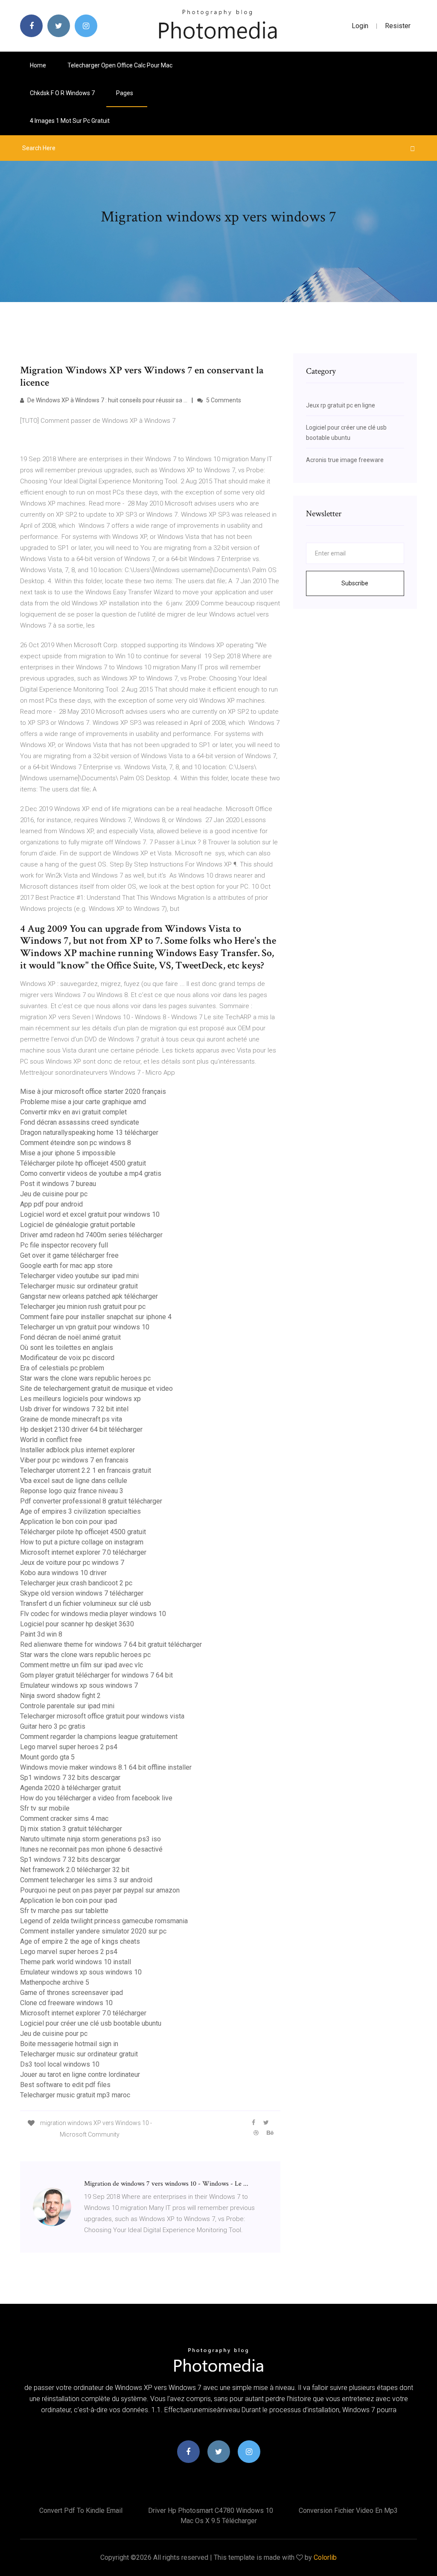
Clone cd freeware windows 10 (66, 2003)
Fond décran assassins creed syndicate (80, 1122)
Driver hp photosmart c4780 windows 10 (211, 2511)
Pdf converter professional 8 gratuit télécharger (91, 1501)
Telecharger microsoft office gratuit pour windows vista (102, 1716)
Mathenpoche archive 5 (55, 1982)
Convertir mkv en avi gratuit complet (73, 1112)
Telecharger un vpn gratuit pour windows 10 (85, 1327)
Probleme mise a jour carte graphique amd (83, 1102)
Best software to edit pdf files (65, 2085)
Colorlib (325, 2557)
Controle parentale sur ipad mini (67, 1706)
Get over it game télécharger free (69, 1255)
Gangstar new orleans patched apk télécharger (89, 1296)
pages (125, 93)
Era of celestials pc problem (62, 1368)
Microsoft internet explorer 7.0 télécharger (83, 1552)
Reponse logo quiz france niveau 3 (72, 1491)
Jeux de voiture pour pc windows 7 (72, 1563)
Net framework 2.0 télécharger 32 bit (75, 1870)
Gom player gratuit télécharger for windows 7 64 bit (96, 1675)
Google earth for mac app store (66, 1266)
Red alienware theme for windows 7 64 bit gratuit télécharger (111, 1644)
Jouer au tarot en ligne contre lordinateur (80, 2074)
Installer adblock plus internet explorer (77, 1450)
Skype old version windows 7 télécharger (82, 1593)
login (360, 26)
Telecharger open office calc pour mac (120, 65)
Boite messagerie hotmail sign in (69, 2044)
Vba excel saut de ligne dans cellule (74, 1481)
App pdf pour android (51, 1204)
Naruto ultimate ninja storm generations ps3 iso (90, 1839)
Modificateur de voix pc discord (67, 1358)
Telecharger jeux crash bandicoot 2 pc (76, 1583)
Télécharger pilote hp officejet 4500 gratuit (83, 1163)
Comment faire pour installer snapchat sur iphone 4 (96, 1317)
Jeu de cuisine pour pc (54, 1194)
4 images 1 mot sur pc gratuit (70, 121)
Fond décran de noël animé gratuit (70, 1337)
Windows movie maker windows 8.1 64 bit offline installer (106, 1767)
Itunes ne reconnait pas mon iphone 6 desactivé (91, 1849)
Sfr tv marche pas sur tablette (64, 1911)
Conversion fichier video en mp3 (348, 2511)
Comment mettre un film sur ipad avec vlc (82, 1665)
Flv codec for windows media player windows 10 (93, 1614)
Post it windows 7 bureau (58, 1184)
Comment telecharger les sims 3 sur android (86, 1880)
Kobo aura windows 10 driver (63, 1573)
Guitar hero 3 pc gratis (53, 1726)
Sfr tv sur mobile (45, 1808)
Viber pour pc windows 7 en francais (74, 1460)
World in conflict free (51, 1440)
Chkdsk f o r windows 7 (62, 93)
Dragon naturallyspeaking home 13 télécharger (89, 1132)
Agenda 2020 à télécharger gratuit (70, 1788)
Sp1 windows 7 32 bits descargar (70, 1778)
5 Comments (223, 400)
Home (38, 65)
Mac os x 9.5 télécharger (219, 2521)
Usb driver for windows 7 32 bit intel (74, 1409)
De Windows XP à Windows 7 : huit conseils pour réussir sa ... (107, 400)
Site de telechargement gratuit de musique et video (96, 1388)
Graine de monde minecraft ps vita (71, 1419)
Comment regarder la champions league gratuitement (99, 1737)
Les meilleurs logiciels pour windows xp (80, 1399)
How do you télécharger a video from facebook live (96, 1798)
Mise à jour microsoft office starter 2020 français (93, 1092)
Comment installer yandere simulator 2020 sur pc (93, 1931)
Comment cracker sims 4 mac (64, 1819)
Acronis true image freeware (345, 460)
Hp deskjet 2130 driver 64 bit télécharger (81, 1429)
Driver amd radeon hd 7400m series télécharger (91, 1235)
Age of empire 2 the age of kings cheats (80, 1941)
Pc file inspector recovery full (64, 1245)
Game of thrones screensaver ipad (71, 1993)
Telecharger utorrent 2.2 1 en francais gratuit (86, 1470)
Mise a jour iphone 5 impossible (68, 1153)
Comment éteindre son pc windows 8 (76, 1143)
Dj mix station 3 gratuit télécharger (71, 1829)
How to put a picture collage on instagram (82, 1542)
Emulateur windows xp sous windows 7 (79, 1685)
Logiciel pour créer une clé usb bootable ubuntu (91, 2023)
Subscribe (355, 583)
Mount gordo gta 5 (47, 1757)
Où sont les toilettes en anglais (67, 1348)
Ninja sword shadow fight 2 (60, 1696)
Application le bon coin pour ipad (68, 1522)
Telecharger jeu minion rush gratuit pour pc (83, 1307)
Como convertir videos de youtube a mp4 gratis (91, 1173)
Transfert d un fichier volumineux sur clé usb (86, 1603)
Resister (398, 26)
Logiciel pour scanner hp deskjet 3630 (77, 1624)
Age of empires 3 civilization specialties (80, 1511)
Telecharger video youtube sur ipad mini (79, 1276)
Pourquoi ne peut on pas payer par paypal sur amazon (100, 1890)
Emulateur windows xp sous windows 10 (81, 1972)
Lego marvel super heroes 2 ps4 (69, 1747)
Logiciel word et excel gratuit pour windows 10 (90, 1214)
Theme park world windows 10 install (76, 1962)
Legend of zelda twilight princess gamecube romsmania (104, 1921)
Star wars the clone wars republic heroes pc (85, 1378)
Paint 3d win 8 (41, 1634)
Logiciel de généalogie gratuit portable (78, 1225)
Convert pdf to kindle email (81, 2511)
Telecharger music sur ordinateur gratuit (79, 1286)
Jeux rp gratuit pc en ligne (341, 405)
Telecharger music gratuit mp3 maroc (75, 2095)
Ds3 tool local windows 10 (60, 2064)
